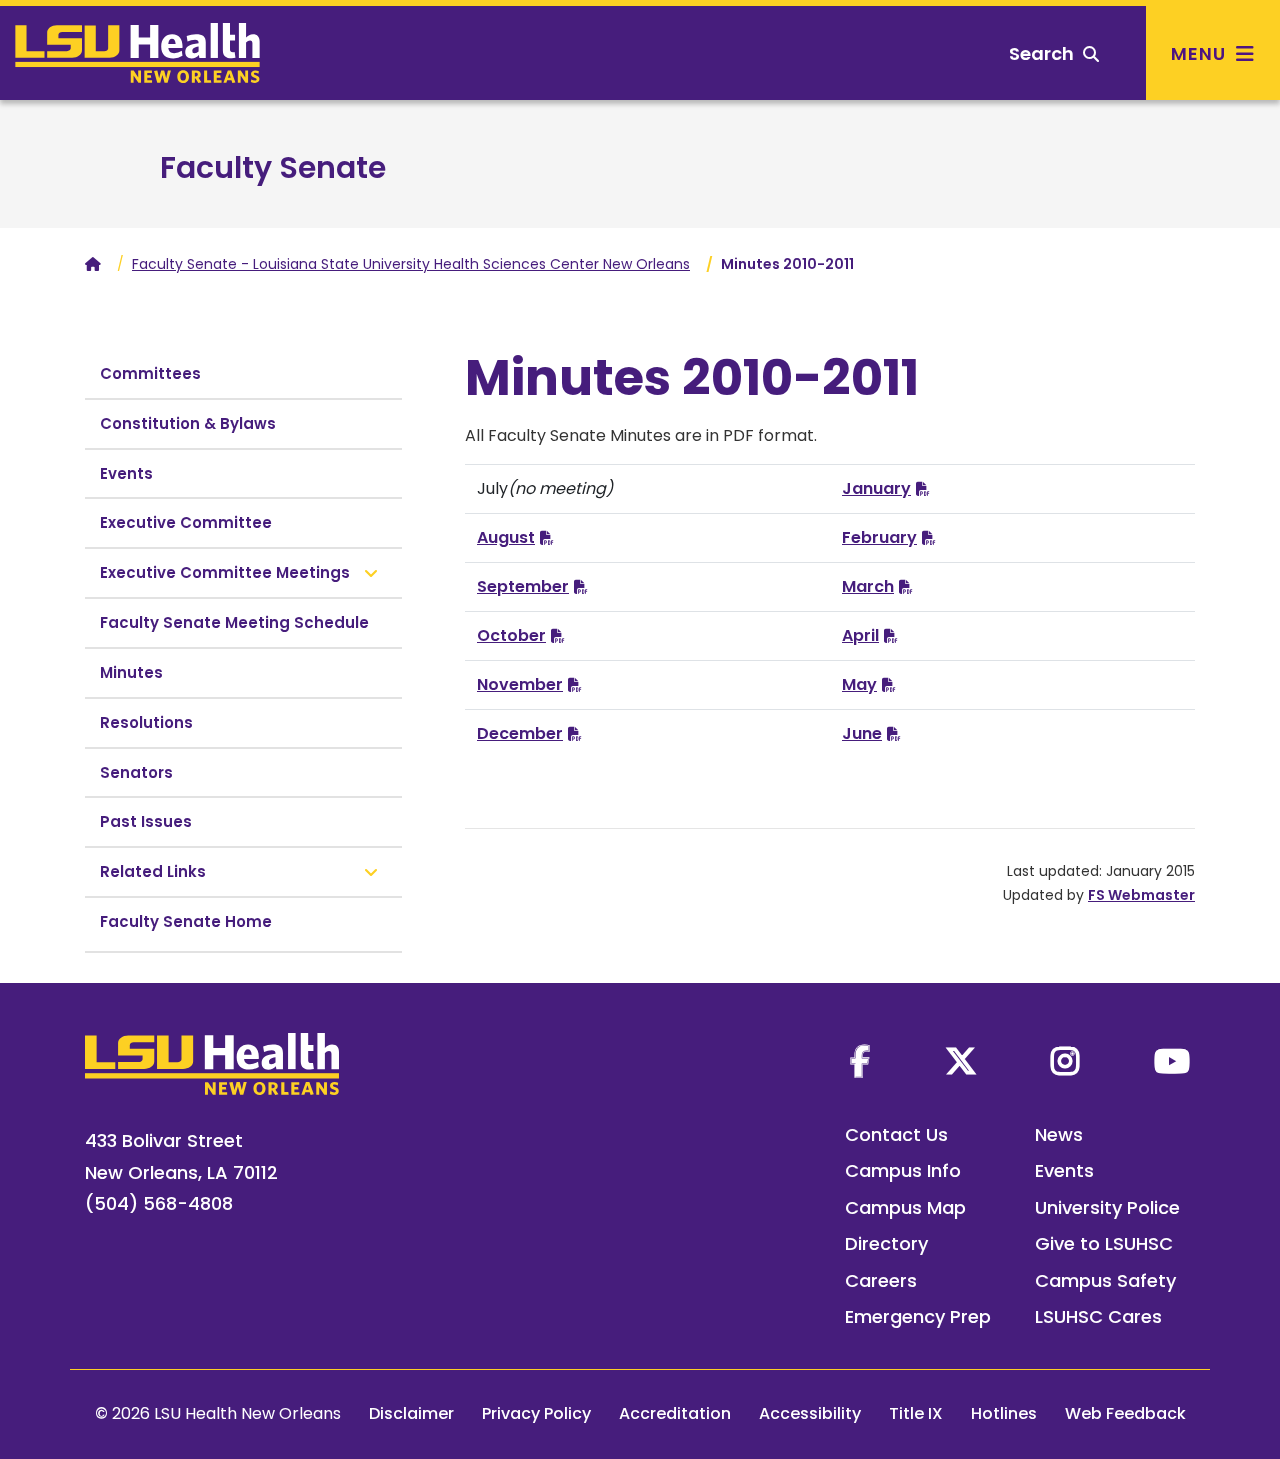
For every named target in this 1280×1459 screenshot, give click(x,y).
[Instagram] (1065, 1061)
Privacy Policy (536, 1413)
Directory (886, 1243)
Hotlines (1004, 1413)
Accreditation (675, 1413)
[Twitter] (961, 1061)
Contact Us (896, 1134)
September (523, 586)
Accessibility (810, 1413)
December (520, 733)
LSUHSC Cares (1098, 1316)
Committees (150, 373)
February (879, 537)
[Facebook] (860, 1061)
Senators (136, 772)
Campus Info (903, 1170)
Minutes (131, 672)
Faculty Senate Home (186, 921)
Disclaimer (411, 1413)
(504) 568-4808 (159, 1203)
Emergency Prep (918, 1316)
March (868, 586)
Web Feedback (1125, 1413)
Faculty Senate (273, 167)
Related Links (153, 871)
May (859, 684)
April (860, 635)
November (520, 684)
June (862, 733)
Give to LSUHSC (1104, 1243)
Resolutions (146, 722)
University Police (1107, 1207)
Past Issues (146, 821)
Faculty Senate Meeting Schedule (234, 622)
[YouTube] (1172, 1061)
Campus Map (905, 1207)
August (506, 537)
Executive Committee (186, 522)
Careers (881, 1280)
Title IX (916, 1413)
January (876, 488)
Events (126, 473)
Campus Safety (1105, 1280)
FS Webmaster (1141, 895)
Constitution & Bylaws (188, 423)
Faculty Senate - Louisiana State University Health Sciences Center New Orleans (411, 264)
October (511, 635)
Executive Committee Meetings (225, 572)
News (1059, 1134)
